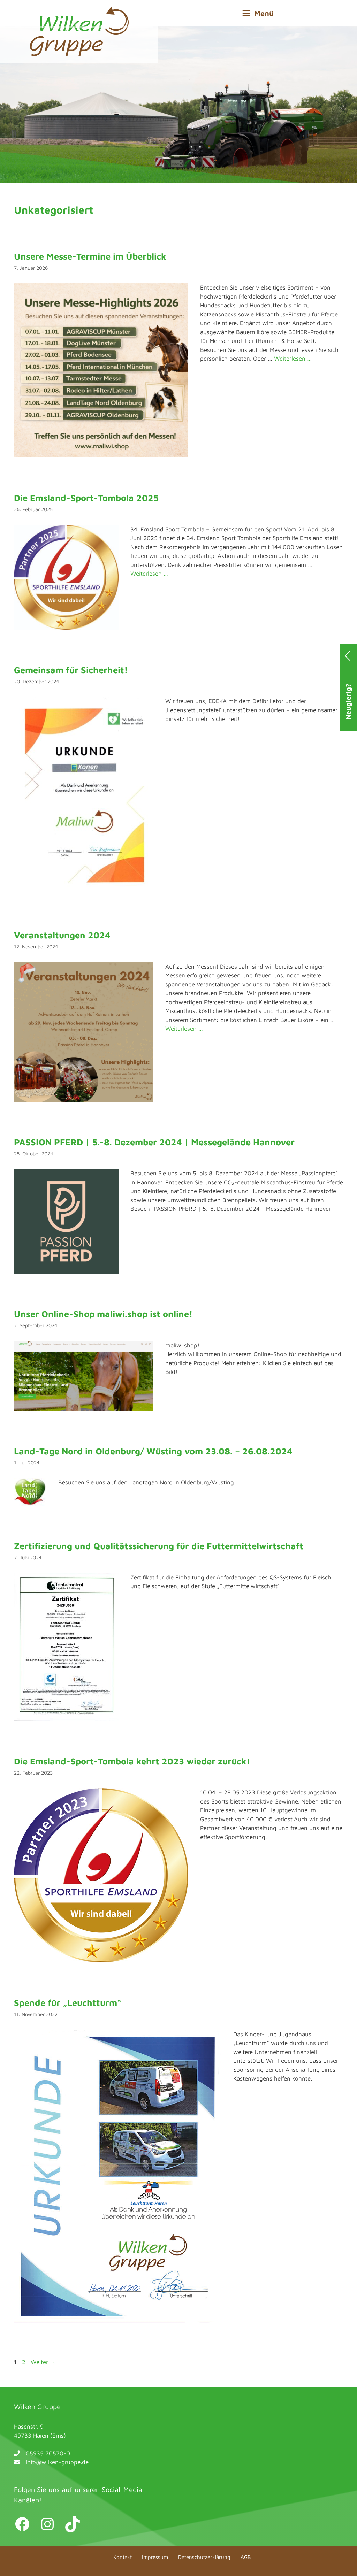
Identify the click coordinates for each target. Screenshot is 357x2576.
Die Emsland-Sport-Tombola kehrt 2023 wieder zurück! (132, 1761)
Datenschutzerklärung (204, 2557)
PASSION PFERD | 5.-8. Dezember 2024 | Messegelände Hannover (154, 1142)
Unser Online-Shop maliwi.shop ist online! (103, 1314)
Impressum (155, 2557)
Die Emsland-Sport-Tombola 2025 (86, 498)
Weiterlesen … (293, 359)
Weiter (43, 2362)
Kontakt (123, 2557)
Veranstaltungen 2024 (62, 935)
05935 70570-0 (48, 2453)
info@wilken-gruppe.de (57, 2462)
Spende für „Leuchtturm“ (68, 2002)
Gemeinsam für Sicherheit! (71, 670)
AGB (246, 2557)
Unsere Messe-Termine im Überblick (90, 256)
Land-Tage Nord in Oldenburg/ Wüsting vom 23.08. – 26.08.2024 (153, 1451)
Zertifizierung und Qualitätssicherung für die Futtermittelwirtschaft (159, 1546)
